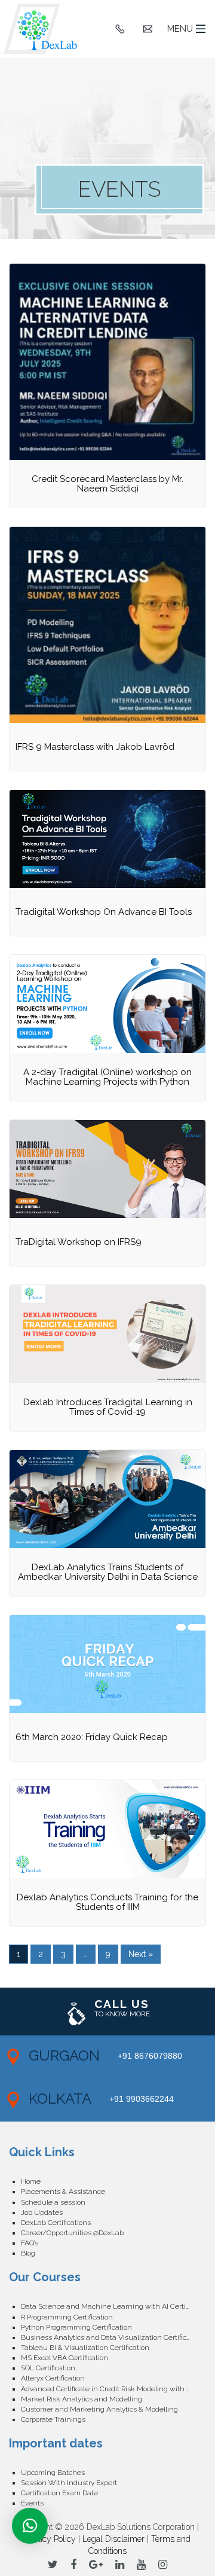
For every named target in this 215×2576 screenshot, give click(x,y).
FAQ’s (30, 2243)
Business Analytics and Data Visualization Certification (112, 2337)
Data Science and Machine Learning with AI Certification (113, 2306)
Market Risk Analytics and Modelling (82, 2399)
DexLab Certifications (56, 2223)
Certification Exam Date (59, 2493)
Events (32, 2503)
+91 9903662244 (142, 2099)
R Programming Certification (67, 2317)
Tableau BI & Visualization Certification (85, 2348)
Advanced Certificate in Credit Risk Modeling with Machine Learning (113, 2389)
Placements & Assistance (63, 2192)
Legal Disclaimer (113, 2539)
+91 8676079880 (150, 2056)
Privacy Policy (50, 2539)
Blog (28, 2253)
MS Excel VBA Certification (64, 2358)
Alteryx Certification (53, 2378)
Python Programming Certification (76, 2327)
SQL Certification (48, 2368)
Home (31, 2181)
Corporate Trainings (53, 2419)
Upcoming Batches (53, 2473)
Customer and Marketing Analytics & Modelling (99, 2409)
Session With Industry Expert (69, 2483)
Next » (141, 1954)
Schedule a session (53, 2202)
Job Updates (42, 2212)
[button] (30, 2526)
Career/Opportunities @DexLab (72, 2233)
